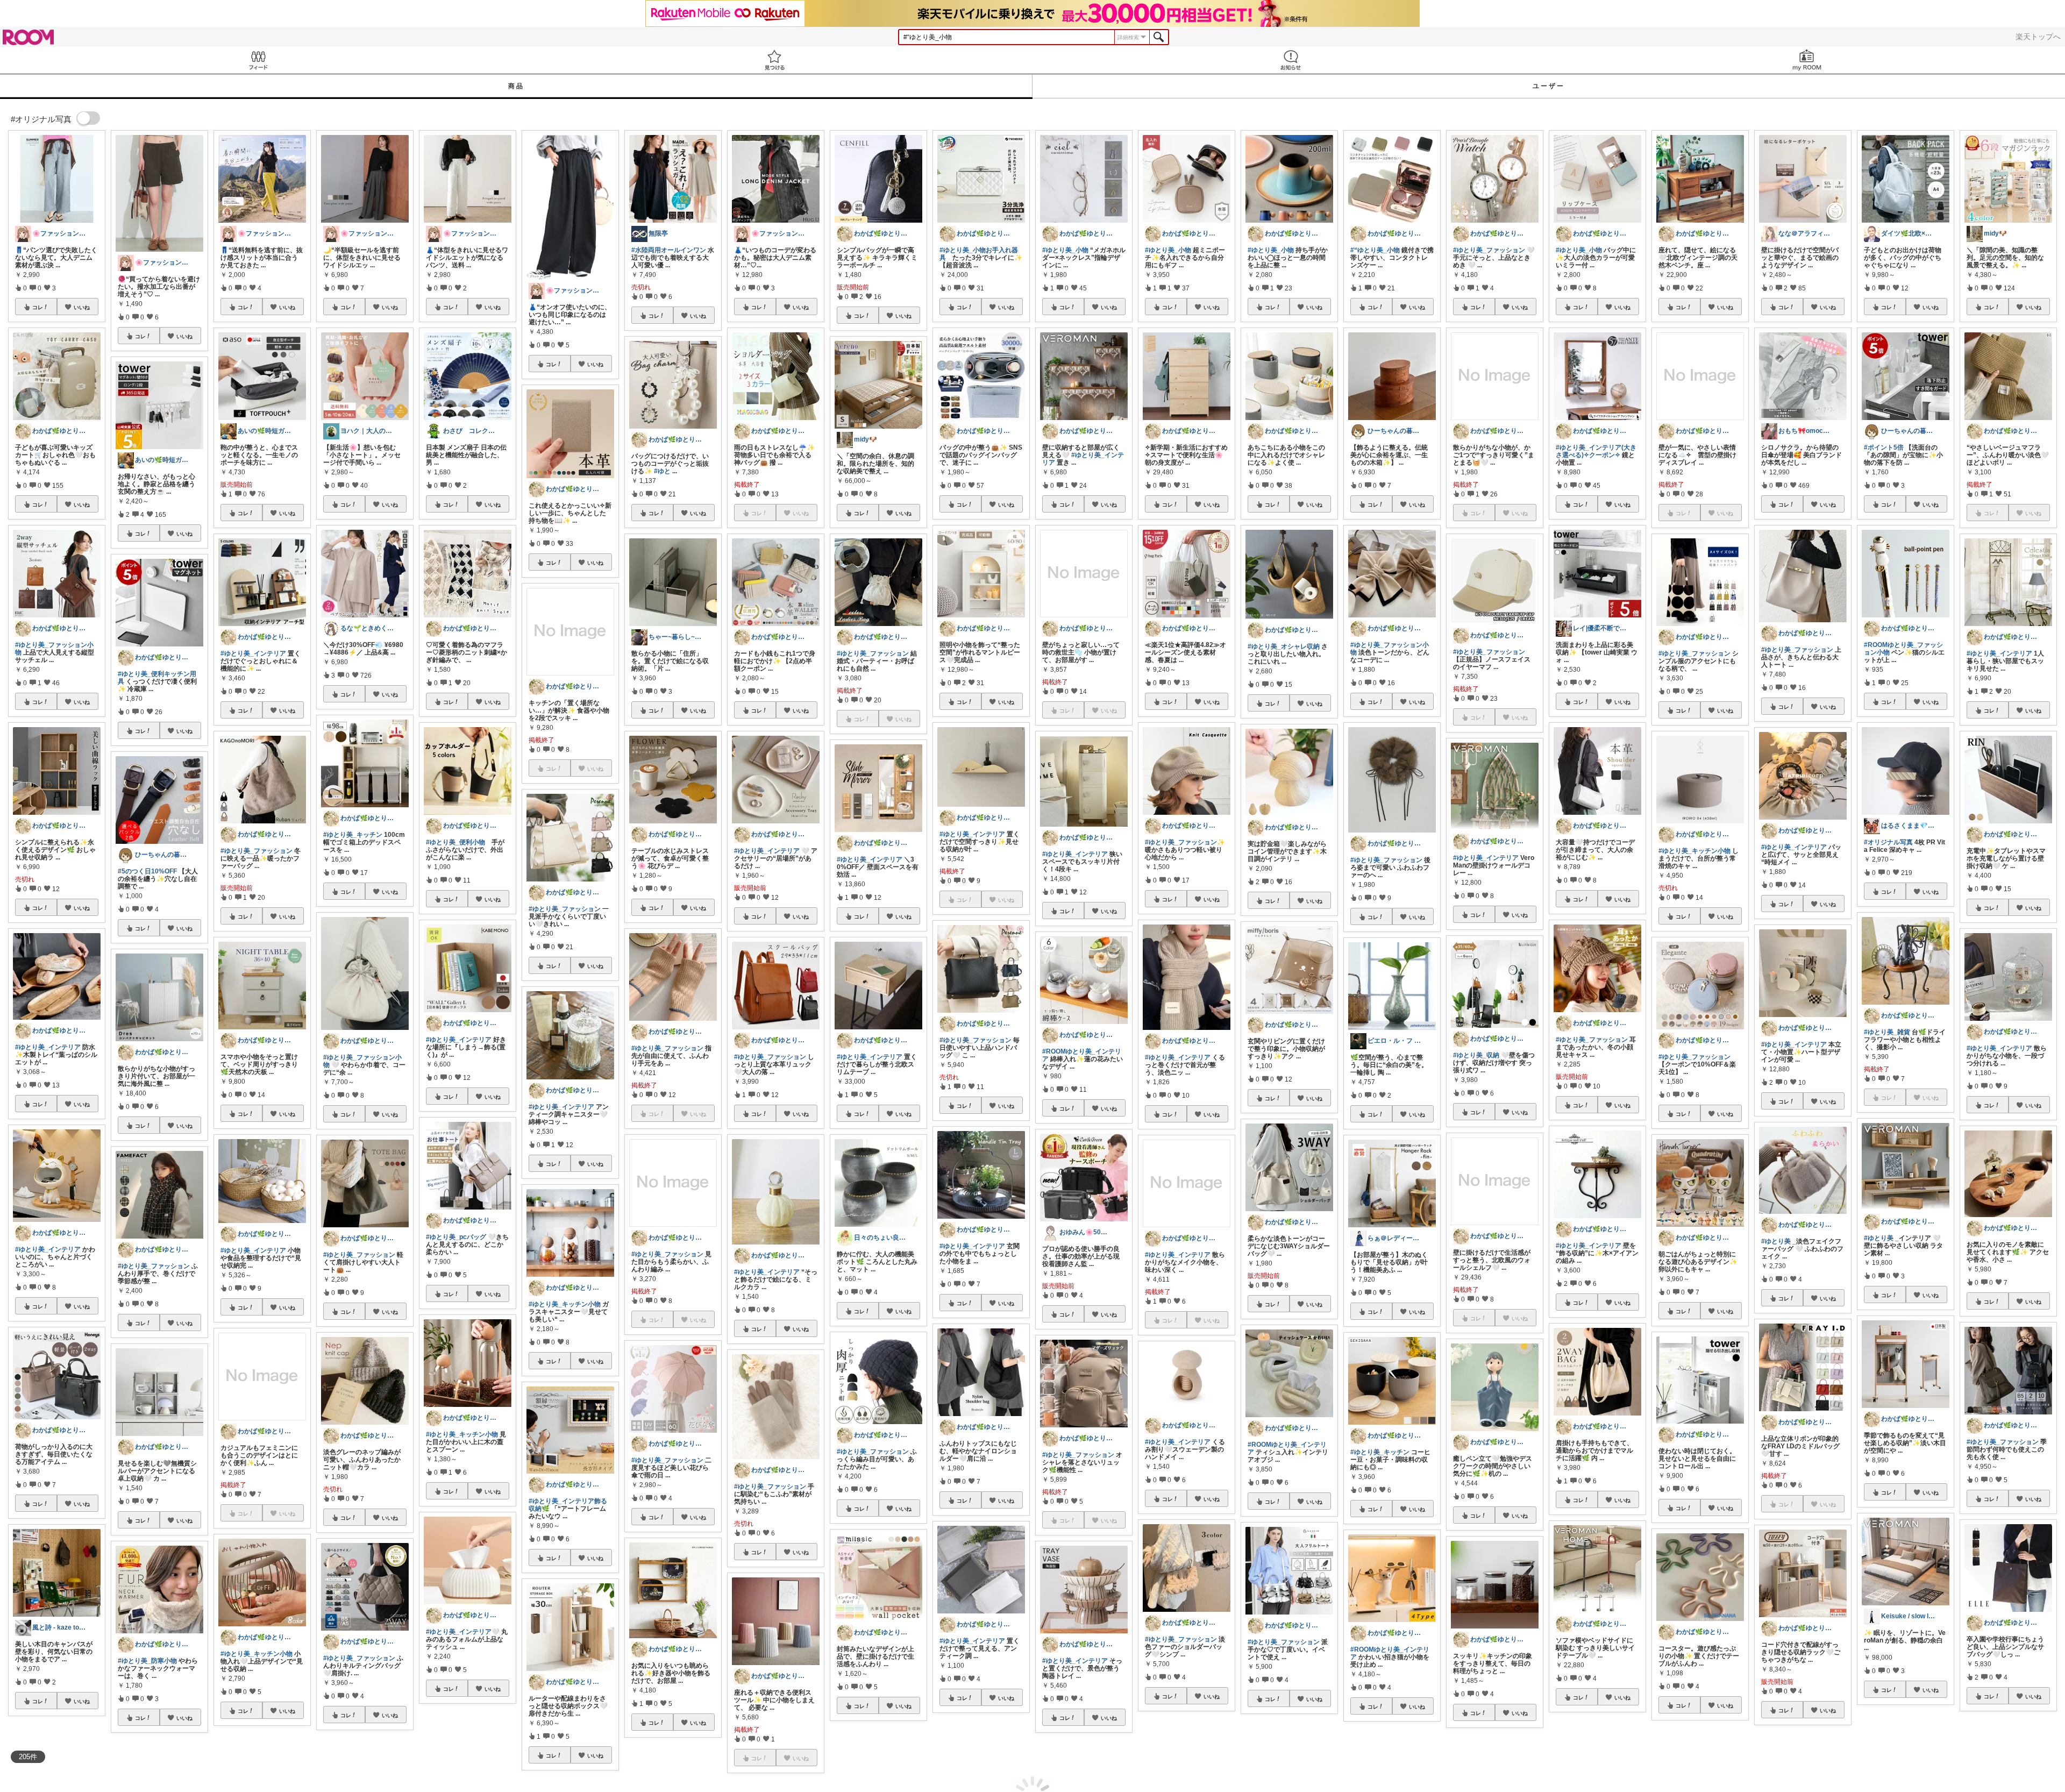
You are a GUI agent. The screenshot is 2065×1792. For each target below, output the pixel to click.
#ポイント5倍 (1884, 447)
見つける (774, 60)
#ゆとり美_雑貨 (1887, 1032)
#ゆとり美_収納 (1476, 1055)
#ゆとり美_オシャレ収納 (1284, 646)
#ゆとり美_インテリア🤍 (463, 1632)
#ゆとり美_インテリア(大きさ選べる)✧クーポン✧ (1596, 451)
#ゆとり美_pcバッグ (456, 1237)
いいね (82, 307)
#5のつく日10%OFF (147, 871)
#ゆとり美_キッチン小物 (257, 1654)
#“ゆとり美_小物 (1375, 250)
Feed (258, 60)
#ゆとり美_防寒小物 (147, 1661)
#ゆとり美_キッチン (353, 835)
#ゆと (662, 471)
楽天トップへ (2038, 37)
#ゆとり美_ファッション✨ (1185, 842)
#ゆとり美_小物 (1065, 250)
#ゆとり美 (1776, 1241)
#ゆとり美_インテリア (48, 1047)
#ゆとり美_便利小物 (455, 842)
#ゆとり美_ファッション (154, 1266)
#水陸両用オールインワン (669, 250)
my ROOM (1807, 60)
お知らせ (1291, 60)
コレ (38, 307)
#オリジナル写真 (1888, 842)
